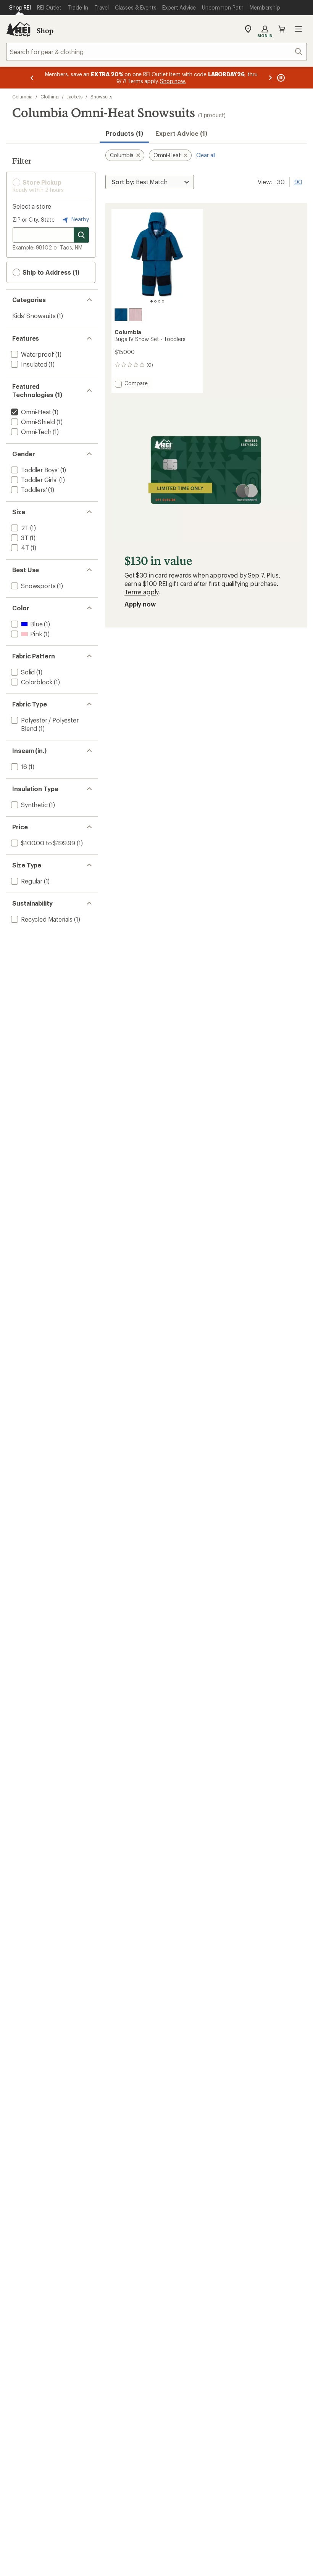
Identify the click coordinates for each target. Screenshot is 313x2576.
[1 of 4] (152, 301)
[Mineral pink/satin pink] (136, 315)
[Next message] (270, 78)
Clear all (206, 155)
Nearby (79, 219)
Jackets (75, 97)
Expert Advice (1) (181, 133)
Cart (282, 29)
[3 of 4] (159, 301)
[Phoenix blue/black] (121, 315)
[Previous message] (32, 78)
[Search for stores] (81, 235)
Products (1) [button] (124, 133)
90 (298, 181)
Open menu (298, 29)
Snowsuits (101, 97)
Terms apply (141, 592)
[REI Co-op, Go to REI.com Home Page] (18, 29)
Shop (45, 31)
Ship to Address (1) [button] (50, 272)
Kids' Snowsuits (34, 316)
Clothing (49, 97)
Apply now (140, 604)
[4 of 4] (163, 301)
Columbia (22, 97)
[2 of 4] (155, 301)
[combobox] (156, 51)
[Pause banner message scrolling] (280, 78)
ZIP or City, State (34, 220)
